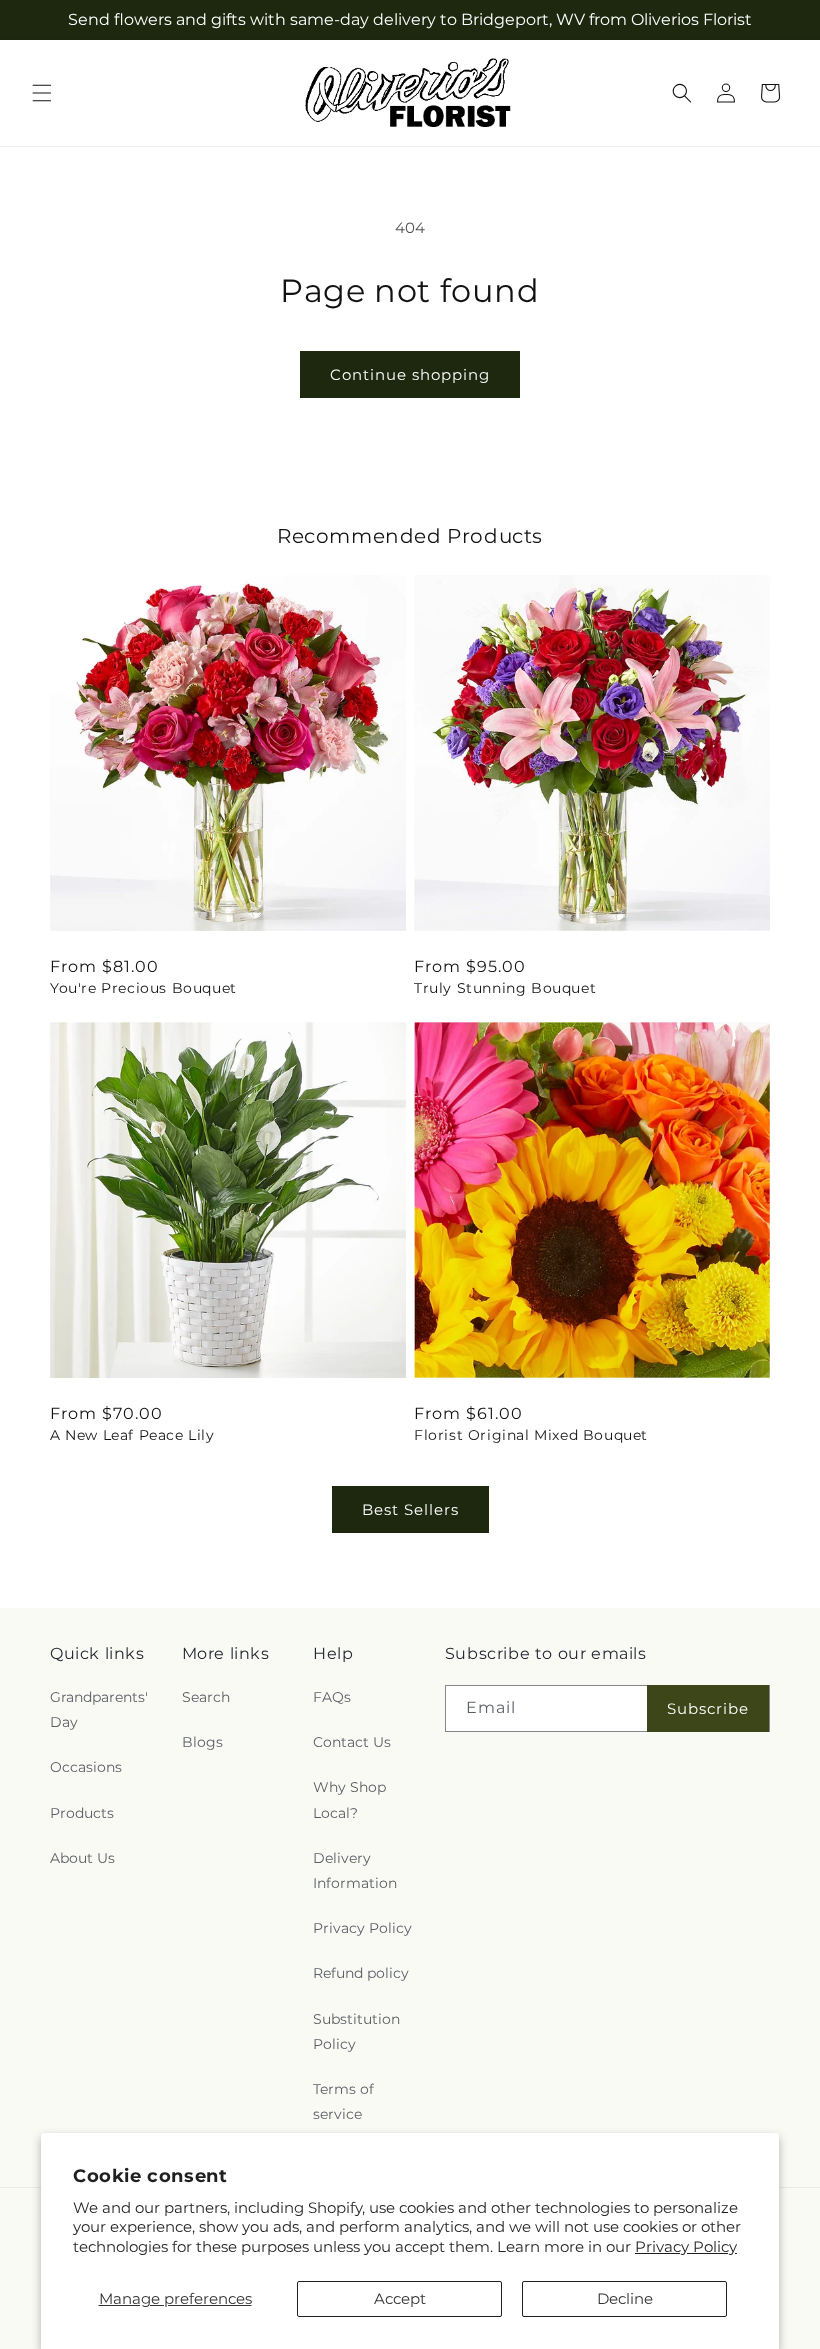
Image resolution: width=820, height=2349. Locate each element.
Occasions (86, 1767)
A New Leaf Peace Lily (132, 1435)
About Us (82, 1858)
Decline (625, 2298)
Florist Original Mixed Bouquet (531, 1435)
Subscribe (708, 1708)
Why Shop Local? (349, 1799)
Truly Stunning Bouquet (505, 988)
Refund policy (361, 1973)
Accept (400, 2298)
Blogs (202, 1742)
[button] (42, 93)
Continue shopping (410, 374)
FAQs (332, 1697)
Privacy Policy (686, 2246)
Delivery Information (355, 1870)
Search (206, 1697)
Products (82, 1813)
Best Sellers (410, 1509)
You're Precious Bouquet (143, 988)
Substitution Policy (356, 2031)
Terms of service (343, 2101)
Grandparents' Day (99, 1709)
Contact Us (352, 1742)
